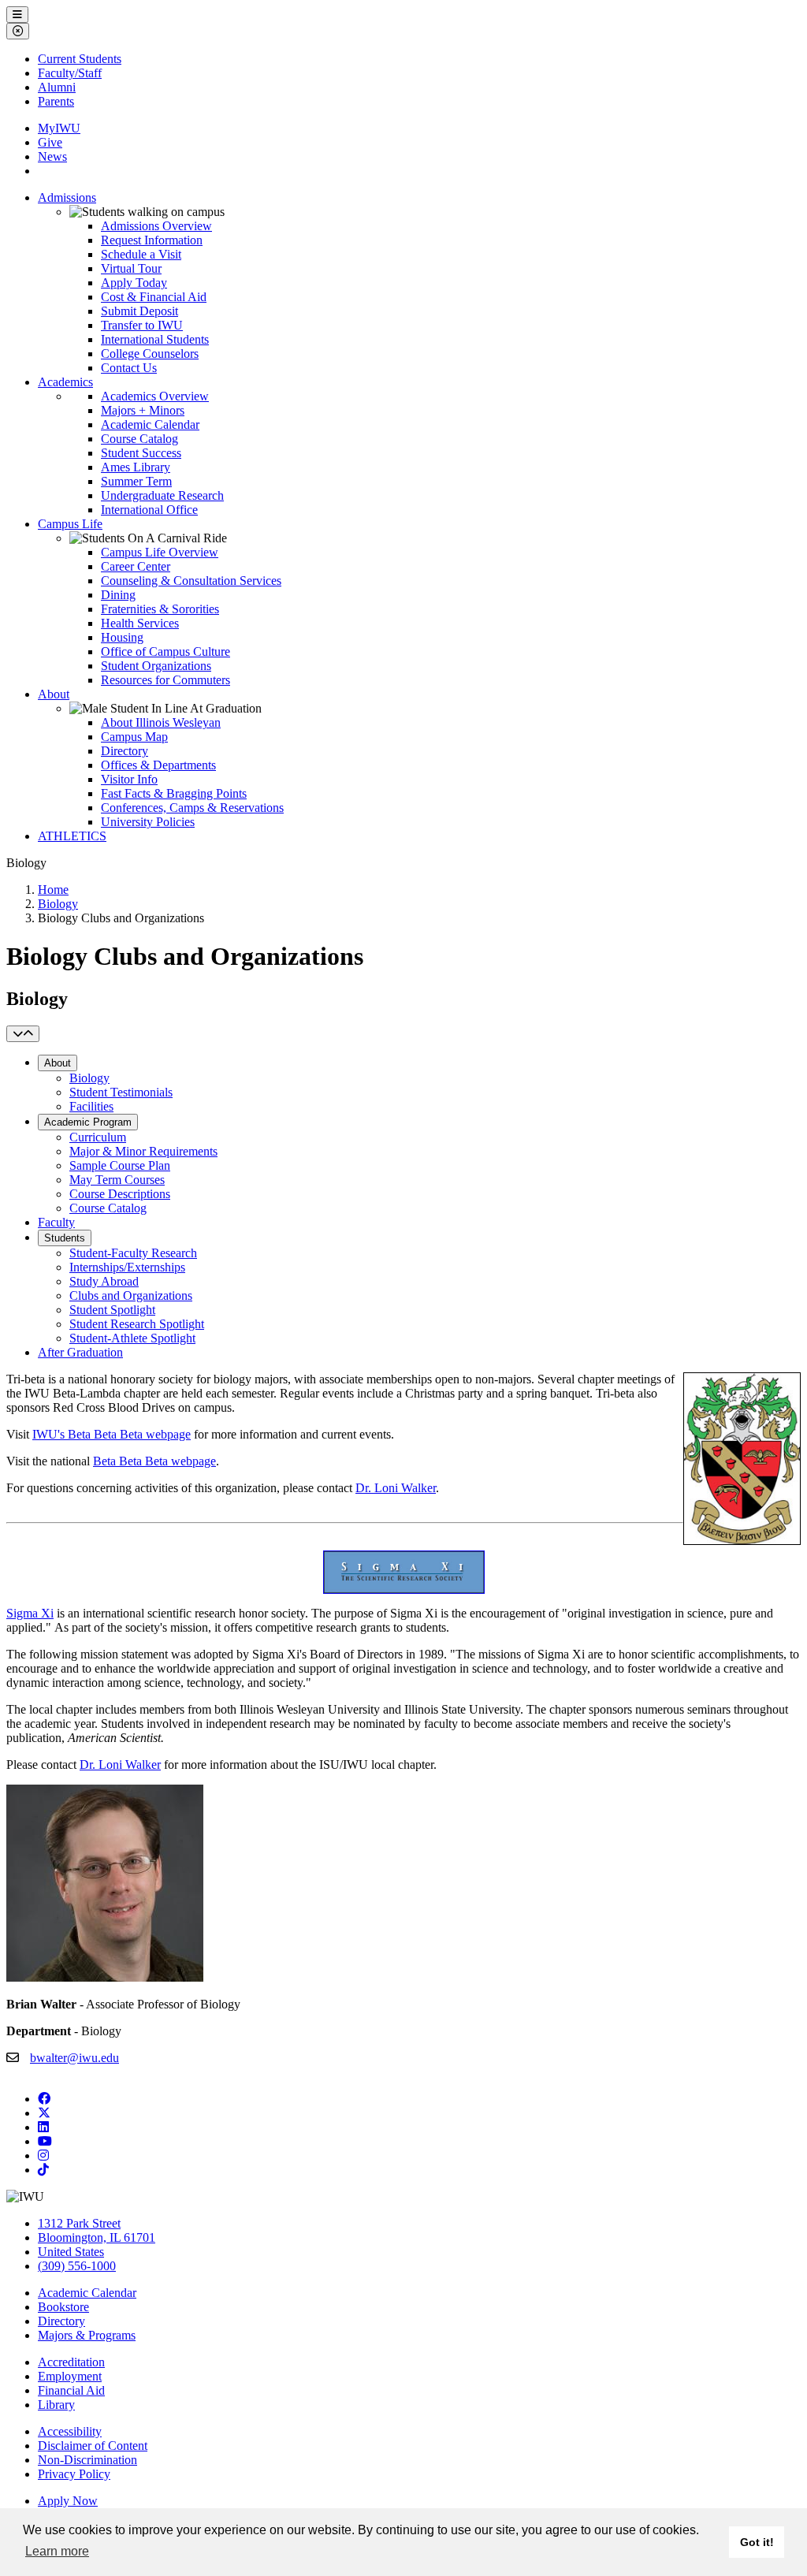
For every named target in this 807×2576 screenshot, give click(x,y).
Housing (122, 637)
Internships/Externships (127, 1267)
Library (56, 2405)
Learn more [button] (57, 2551)
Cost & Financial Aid (154, 297)
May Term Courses (117, 1180)
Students (65, 1238)
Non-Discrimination (87, 2460)
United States (71, 2252)
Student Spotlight (112, 1310)
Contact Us (129, 368)
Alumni (57, 87)
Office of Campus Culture (165, 651)
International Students (155, 339)
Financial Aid (71, 2390)
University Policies (148, 822)
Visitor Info (129, 779)
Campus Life (70, 524)
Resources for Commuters (165, 680)
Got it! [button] (757, 2542)
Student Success (141, 453)
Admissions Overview (156, 226)
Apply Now (68, 2501)
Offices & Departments (158, 765)
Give (50, 142)
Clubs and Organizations (131, 1295)
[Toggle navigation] (23, 1034)
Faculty (56, 1222)
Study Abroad (104, 1281)
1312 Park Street (79, 2223)
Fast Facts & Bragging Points (174, 793)
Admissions (67, 197)
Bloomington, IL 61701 (97, 2237)
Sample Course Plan (120, 1165)
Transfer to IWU (142, 325)
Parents (56, 101)
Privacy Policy (74, 2474)
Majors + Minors (143, 410)
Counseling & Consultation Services (191, 581)
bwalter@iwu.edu (74, 2058)
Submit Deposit (139, 311)
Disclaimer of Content (93, 2446)
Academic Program (88, 1122)
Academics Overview (155, 396)
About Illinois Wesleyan (161, 722)
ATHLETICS (72, 836)
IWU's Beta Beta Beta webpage (112, 1434)
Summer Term (136, 481)
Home (53, 890)
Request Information (152, 240)
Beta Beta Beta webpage (154, 1461)
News (52, 156)
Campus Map (134, 737)
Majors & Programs (87, 2335)
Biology (58, 904)
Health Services (140, 623)
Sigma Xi (30, 1613)
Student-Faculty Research (133, 1253)
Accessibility (70, 2431)
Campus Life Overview (160, 552)
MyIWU (59, 128)
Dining (118, 595)
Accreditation (71, 2362)
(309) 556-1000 (77, 2266)
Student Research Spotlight (137, 1324)
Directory (125, 751)
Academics (65, 382)
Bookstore (63, 2307)
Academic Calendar (150, 424)
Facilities (91, 1106)
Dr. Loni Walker (396, 1488)
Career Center (136, 566)
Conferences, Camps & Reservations (192, 808)
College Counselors (150, 354)
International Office (149, 510)
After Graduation (80, 1352)
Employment (70, 2376)
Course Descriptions (120, 1194)
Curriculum (98, 1137)
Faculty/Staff (70, 73)
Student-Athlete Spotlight (132, 1338)
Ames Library (136, 467)
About (54, 694)
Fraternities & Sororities (160, 609)
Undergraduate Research (162, 495)
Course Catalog (139, 439)
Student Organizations (156, 666)
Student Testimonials (121, 1092)
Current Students (80, 59)
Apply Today (134, 283)
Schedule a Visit (141, 254)
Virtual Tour (131, 268)
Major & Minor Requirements (143, 1151)
